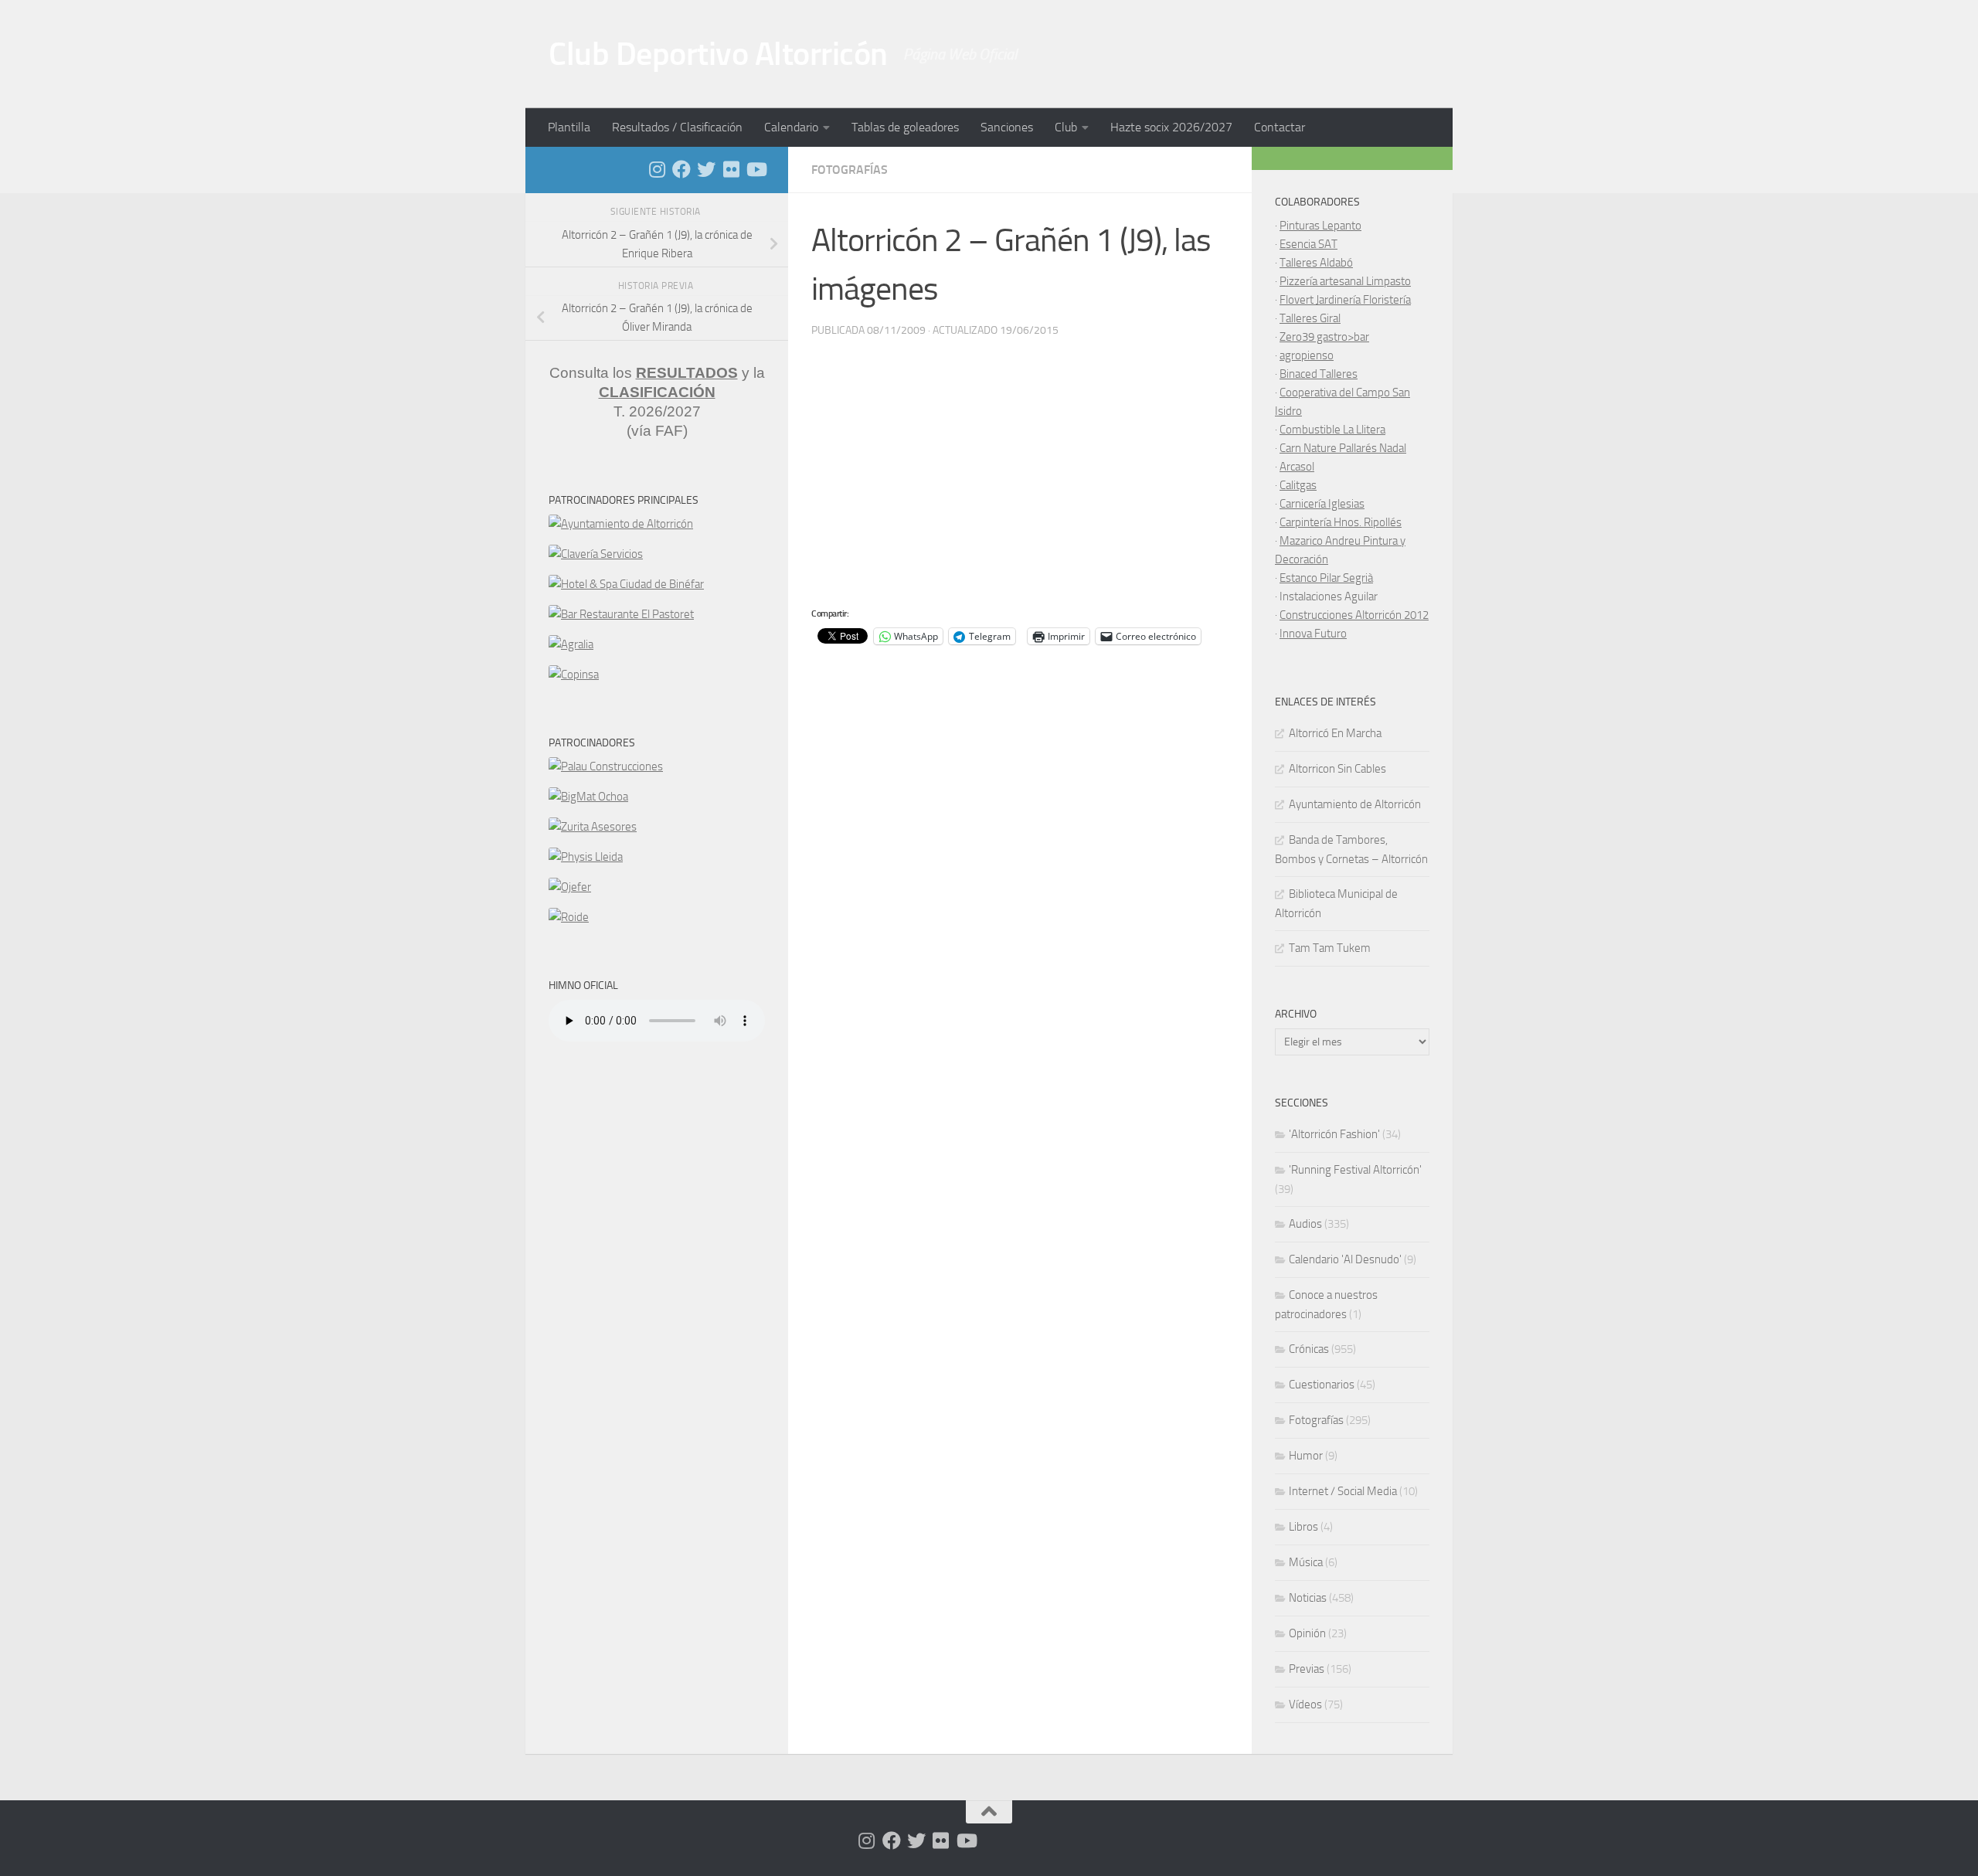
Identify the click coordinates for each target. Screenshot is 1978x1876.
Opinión (1307, 1633)
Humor (1306, 1456)
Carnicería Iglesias (1322, 504)
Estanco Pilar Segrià (1326, 578)
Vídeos (1305, 1704)
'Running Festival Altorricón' (1355, 1170)
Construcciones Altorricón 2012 (1354, 615)
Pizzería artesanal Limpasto (1345, 281)
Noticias (1308, 1598)
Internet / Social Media (1343, 1491)
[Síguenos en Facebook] (681, 169)
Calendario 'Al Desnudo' (1345, 1259)
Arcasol (1297, 467)
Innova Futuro (1313, 634)
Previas (1307, 1669)
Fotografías (850, 170)
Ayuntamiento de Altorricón (1355, 804)
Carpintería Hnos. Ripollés (1341, 522)
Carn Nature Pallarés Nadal (1343, 448)
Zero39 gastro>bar (1324, 337)
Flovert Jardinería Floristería (1345, 300)
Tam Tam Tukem (1330, 948)
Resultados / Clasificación (677, 127)
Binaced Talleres (1319, 374)
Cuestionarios (1322, 1385)
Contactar (1280, 127)
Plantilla (569, 127)
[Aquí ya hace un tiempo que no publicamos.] (706, 169)
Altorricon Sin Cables (1337, 769)
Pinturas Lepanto (1320, 226)
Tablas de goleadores (905, 127)
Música (1306, 1562)
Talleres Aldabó (1316, 263)
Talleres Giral (1310, 318)
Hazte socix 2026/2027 (1171, 127)
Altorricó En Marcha (1335, 733)
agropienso (1307, 355)
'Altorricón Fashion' (1334, 1134)
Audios (1305, 1224)
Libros (1303, 1527)
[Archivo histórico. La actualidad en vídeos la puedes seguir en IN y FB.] (756, 169)
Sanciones (1007, 127)
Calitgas (1298, 485)
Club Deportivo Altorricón (718, 54)
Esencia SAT (1308, 244)
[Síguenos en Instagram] (657, 169)
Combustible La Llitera (1332, 430)
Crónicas (1309, 1349)
